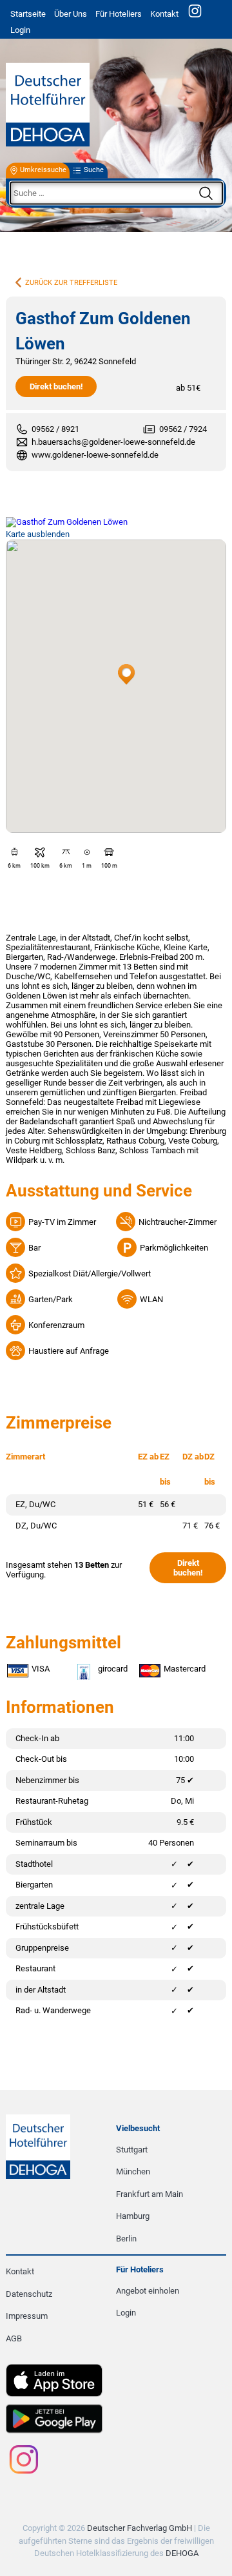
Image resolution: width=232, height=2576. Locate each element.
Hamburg (133, 2216)
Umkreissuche (43, 171)
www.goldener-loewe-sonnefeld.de (95, 455)
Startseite (28, 14)
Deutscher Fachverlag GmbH (140, 2528)
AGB (14, 2338)
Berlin (126, 2239)
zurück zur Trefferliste (71, 283)
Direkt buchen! (56, 386)
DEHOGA (182, 2553)
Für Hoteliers (119, 14)
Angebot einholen (148, 2291)
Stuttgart (132, 2150)
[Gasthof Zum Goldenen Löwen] (116, 522)
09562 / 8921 (55, 429)
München (133, 2171)
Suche (94, 171)
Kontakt (164, 14)
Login (126, 2313)
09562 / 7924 (183, 429)
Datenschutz (29, 2294)
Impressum (27, 2316)
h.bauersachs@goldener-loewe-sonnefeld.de (113, 442)
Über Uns (71, 14)
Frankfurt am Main (150, 2194)
